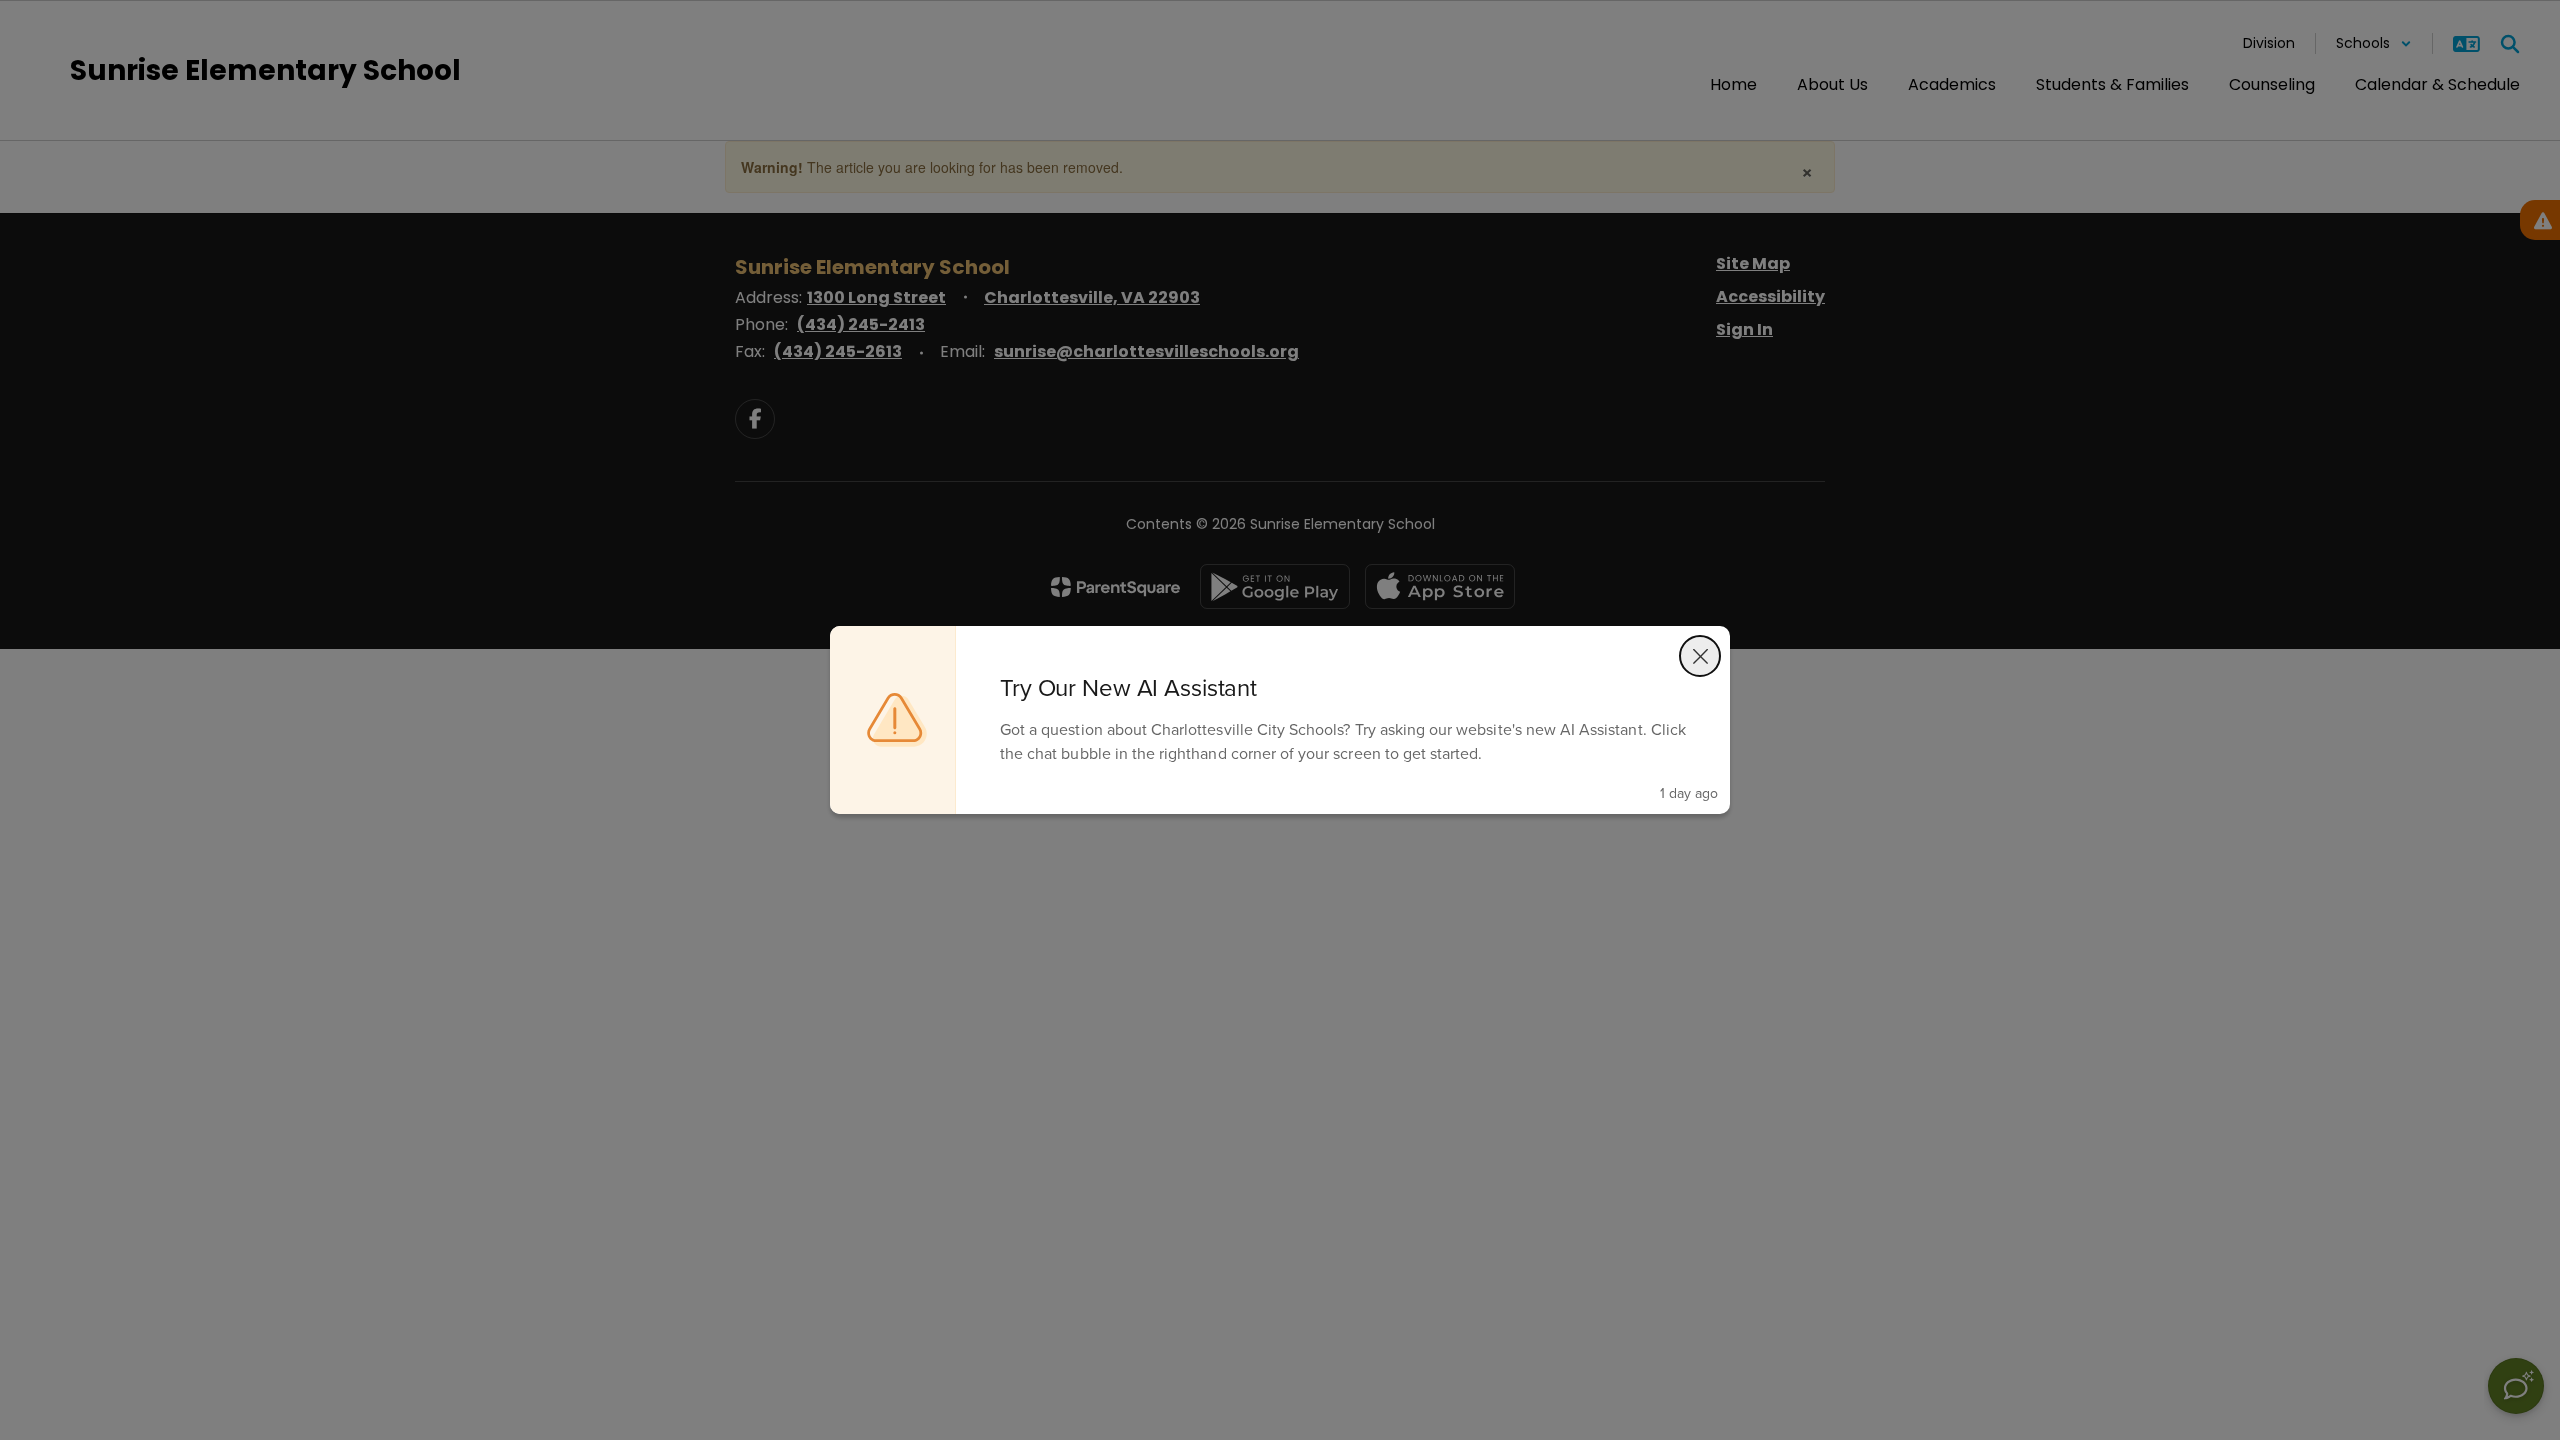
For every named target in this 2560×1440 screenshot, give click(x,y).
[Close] (1700, 656)
